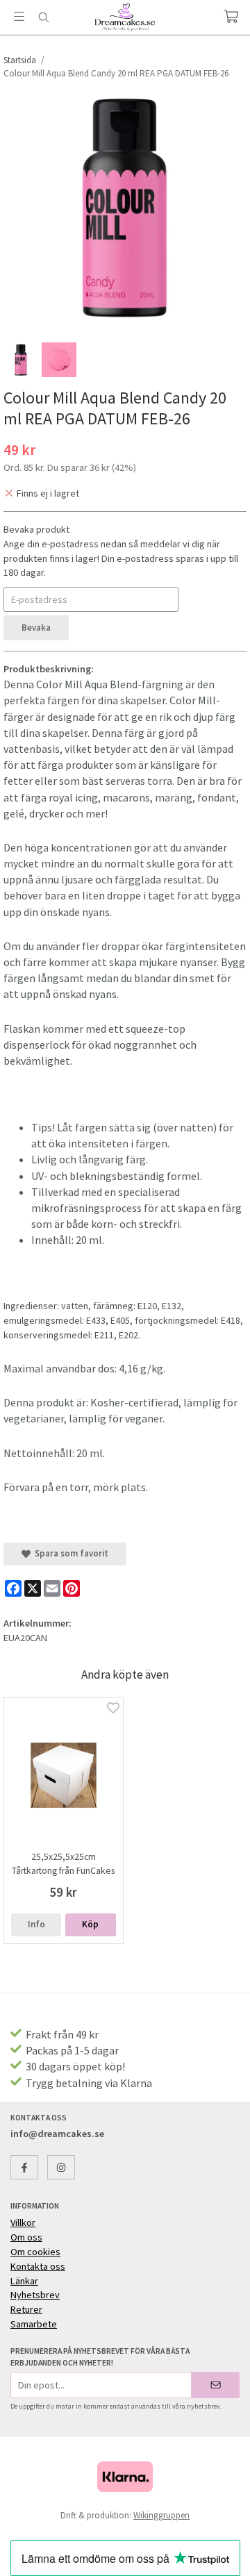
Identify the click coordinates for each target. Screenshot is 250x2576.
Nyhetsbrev (35, 2295)
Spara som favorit (69, 1553)
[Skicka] (216, 2385)
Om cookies (35, 2252)
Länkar (24, 2281)
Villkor (23, 2222)
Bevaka (36, 628)
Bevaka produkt (36, 529)
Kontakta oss (38, 2266)
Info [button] (36, 1924)
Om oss (26, 2237)
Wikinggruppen (161, 2515)
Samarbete (34, 2324)
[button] (90, 1925)
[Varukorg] (231, 16)
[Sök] (43, 17)
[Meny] (19, 16)
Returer (26, 2309)
